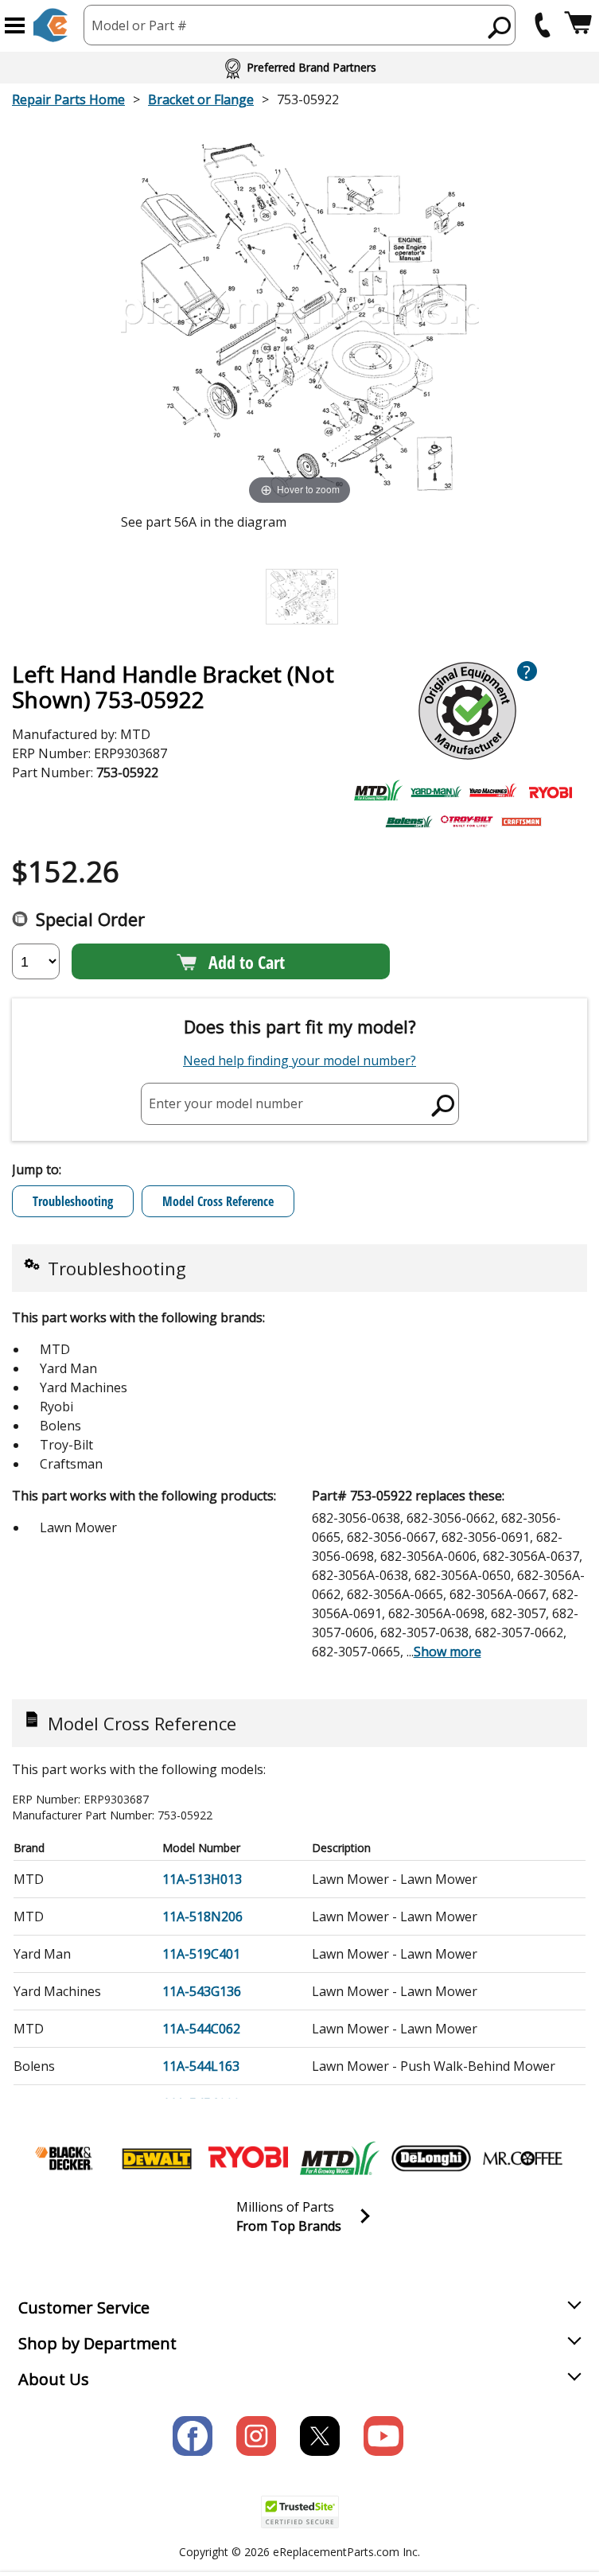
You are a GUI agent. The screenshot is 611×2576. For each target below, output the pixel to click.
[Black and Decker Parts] (65, 2158)
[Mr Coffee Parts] (523, 2158)
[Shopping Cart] (578, 25)
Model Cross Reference (218, 1201)
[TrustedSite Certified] (300, 2512)
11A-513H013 (202, 1879)
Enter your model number (226, 1103)
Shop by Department (97, 2343)
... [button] (444, 1652)
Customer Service (84, 2308)
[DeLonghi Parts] (431, 2158)
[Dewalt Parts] (157, 2158)
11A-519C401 (201, 1954)
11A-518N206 (202, 1916)
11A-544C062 (201, 2029)
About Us (54, 2379)
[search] (500, 27)
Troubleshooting (73, 1201)
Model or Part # (139, 25)
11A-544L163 (201, 2066)
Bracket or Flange (201, 99)
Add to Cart (247, 962)
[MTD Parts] (340, 2158)
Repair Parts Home (68, 99)
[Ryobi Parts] (248, 2158)
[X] (320, 2436)
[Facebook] (193, 2436)
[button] (15, 25)
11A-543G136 (202, 1991)
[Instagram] (256, 2436)
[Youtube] (383, 2436)
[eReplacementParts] (51, 25)
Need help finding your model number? (300, 1060)
